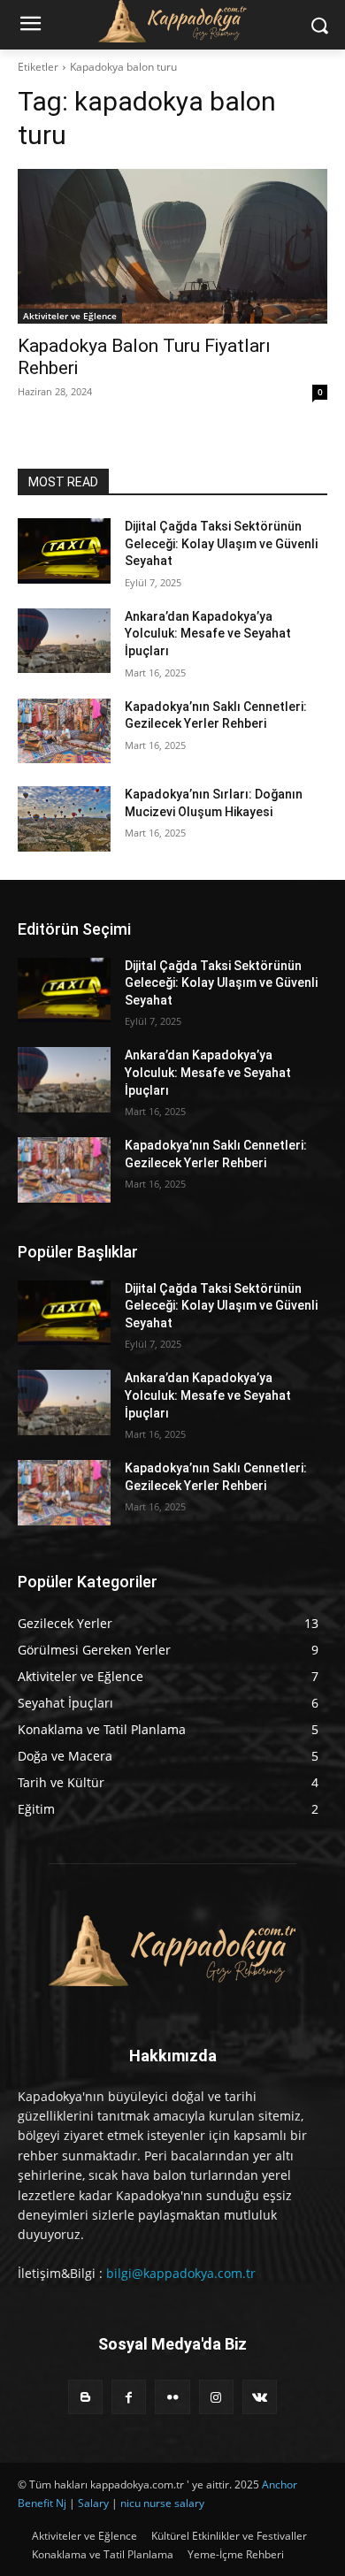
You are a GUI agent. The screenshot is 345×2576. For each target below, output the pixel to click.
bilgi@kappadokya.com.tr (181, 2273)
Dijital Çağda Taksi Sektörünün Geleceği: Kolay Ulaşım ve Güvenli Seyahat (221, 543)
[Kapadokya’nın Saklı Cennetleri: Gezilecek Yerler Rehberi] (64, 731)
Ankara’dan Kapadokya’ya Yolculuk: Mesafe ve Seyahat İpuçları (208, 634)
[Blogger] (85, 2397)
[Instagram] (216, 2397)
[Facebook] (129, 2397)
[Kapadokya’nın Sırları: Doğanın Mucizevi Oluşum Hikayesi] (64, 819)
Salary (93, 2503)
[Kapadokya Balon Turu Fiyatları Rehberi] (172, 246)
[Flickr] (172, 2397)
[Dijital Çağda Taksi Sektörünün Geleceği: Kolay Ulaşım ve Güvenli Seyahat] (64, 551)
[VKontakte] (260, 2397)
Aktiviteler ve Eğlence (70, 316)
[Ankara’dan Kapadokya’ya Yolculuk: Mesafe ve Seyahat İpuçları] (64, 641)
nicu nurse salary (162, 2503)
